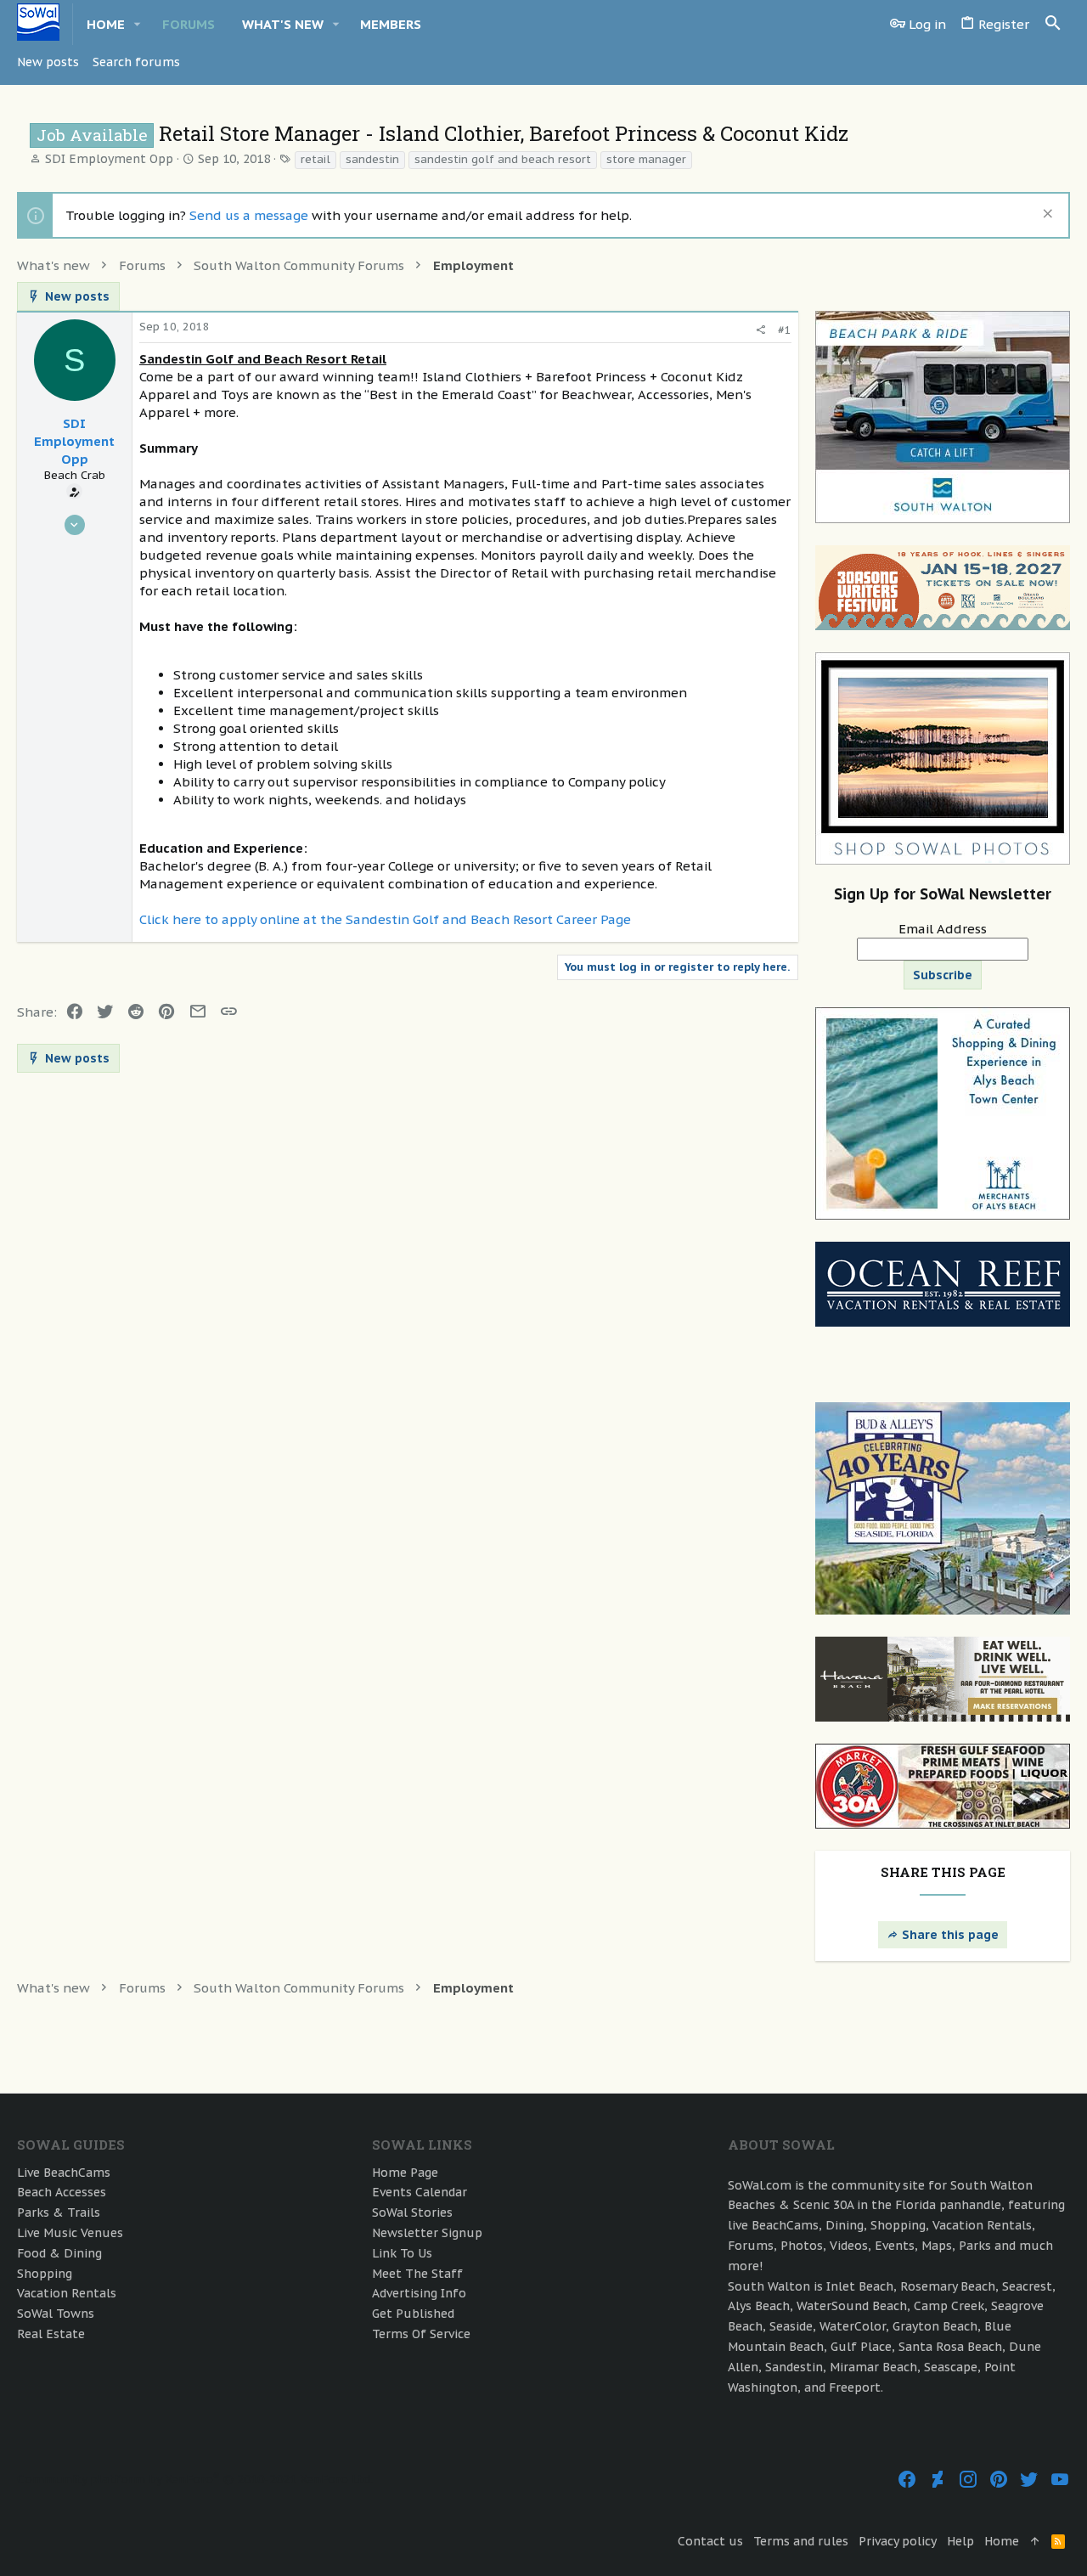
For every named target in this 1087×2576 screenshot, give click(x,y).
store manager (646, 159)
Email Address (943, 929)
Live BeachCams (64, 2173)
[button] (138, 24)
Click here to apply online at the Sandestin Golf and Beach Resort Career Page (385, 919)
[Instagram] (968, 2480)
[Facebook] (907, 2480)
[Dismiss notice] (1046, 215)
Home (1002, 2541)
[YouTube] (1060, 2480)
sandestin (372, 159)
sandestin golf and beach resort (503, 159)
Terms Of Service (421, 2334)
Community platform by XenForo (195, 2479)
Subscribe (943, 975)
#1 (785, 330)
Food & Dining (59, 2253)
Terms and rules (801, 2541)
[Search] (1053, 24)
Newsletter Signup (427, 2233)
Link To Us (402, 2253)
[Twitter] (1029, 2480)
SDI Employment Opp (109, 159)
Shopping (45, 2274)
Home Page (405, 2173)
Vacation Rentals (67, 2293)
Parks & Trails (59, 2212)
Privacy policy (898, 2541)
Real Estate (51, 2334)
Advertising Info (419, 2293)
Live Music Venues (70, 2233)
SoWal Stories (412, 2212)
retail (315, 159)
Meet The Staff (417, 2274)
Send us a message (249, 215)
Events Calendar (420, 2192)
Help (960, 2541)
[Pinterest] (999, 2480)
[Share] (760, 330)
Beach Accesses (62, 2192)
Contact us (710, 2541)
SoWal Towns (56, 2314)
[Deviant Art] (938, 2480)
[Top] (1035, 2542)
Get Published (413, 2314)
